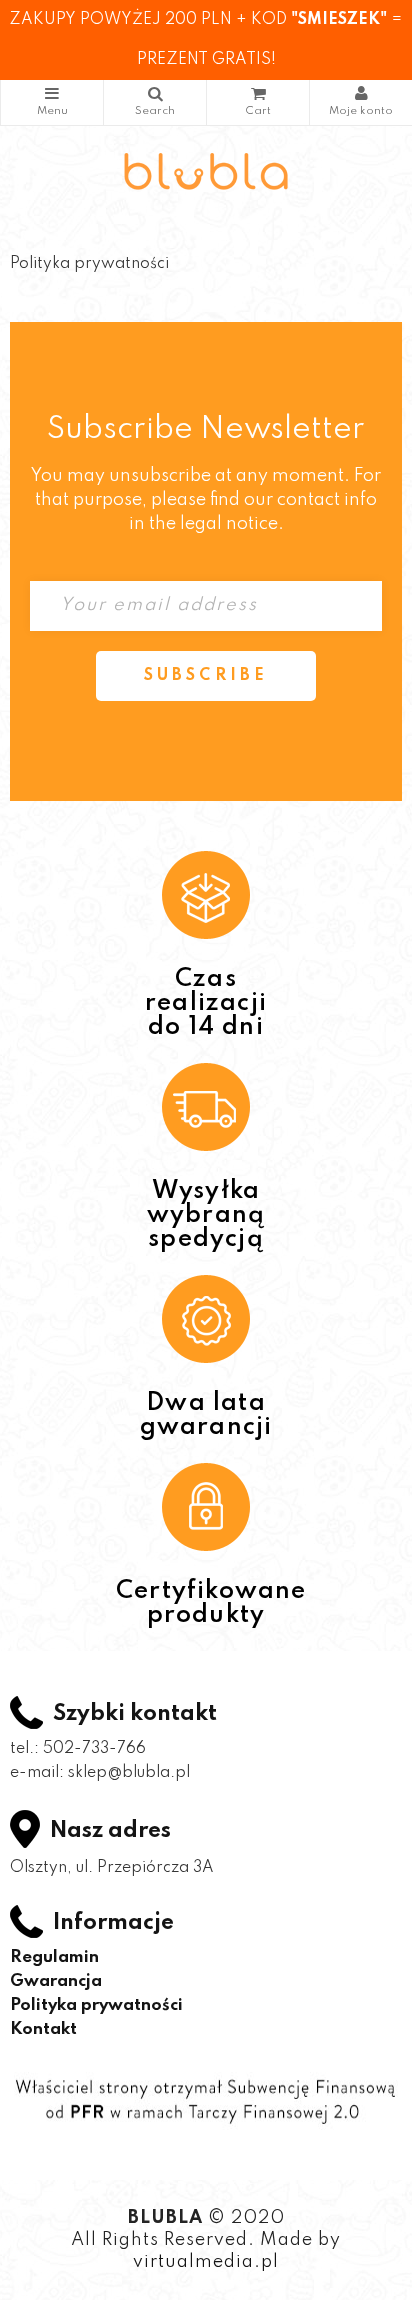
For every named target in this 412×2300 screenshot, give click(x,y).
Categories (52, 102)
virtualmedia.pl (206, 2262)
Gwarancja (56, 1981)
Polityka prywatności (96, 2005)
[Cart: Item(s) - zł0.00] (258, 102)
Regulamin (54, 1957)
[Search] (155, 102)
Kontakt (43, 2029)
